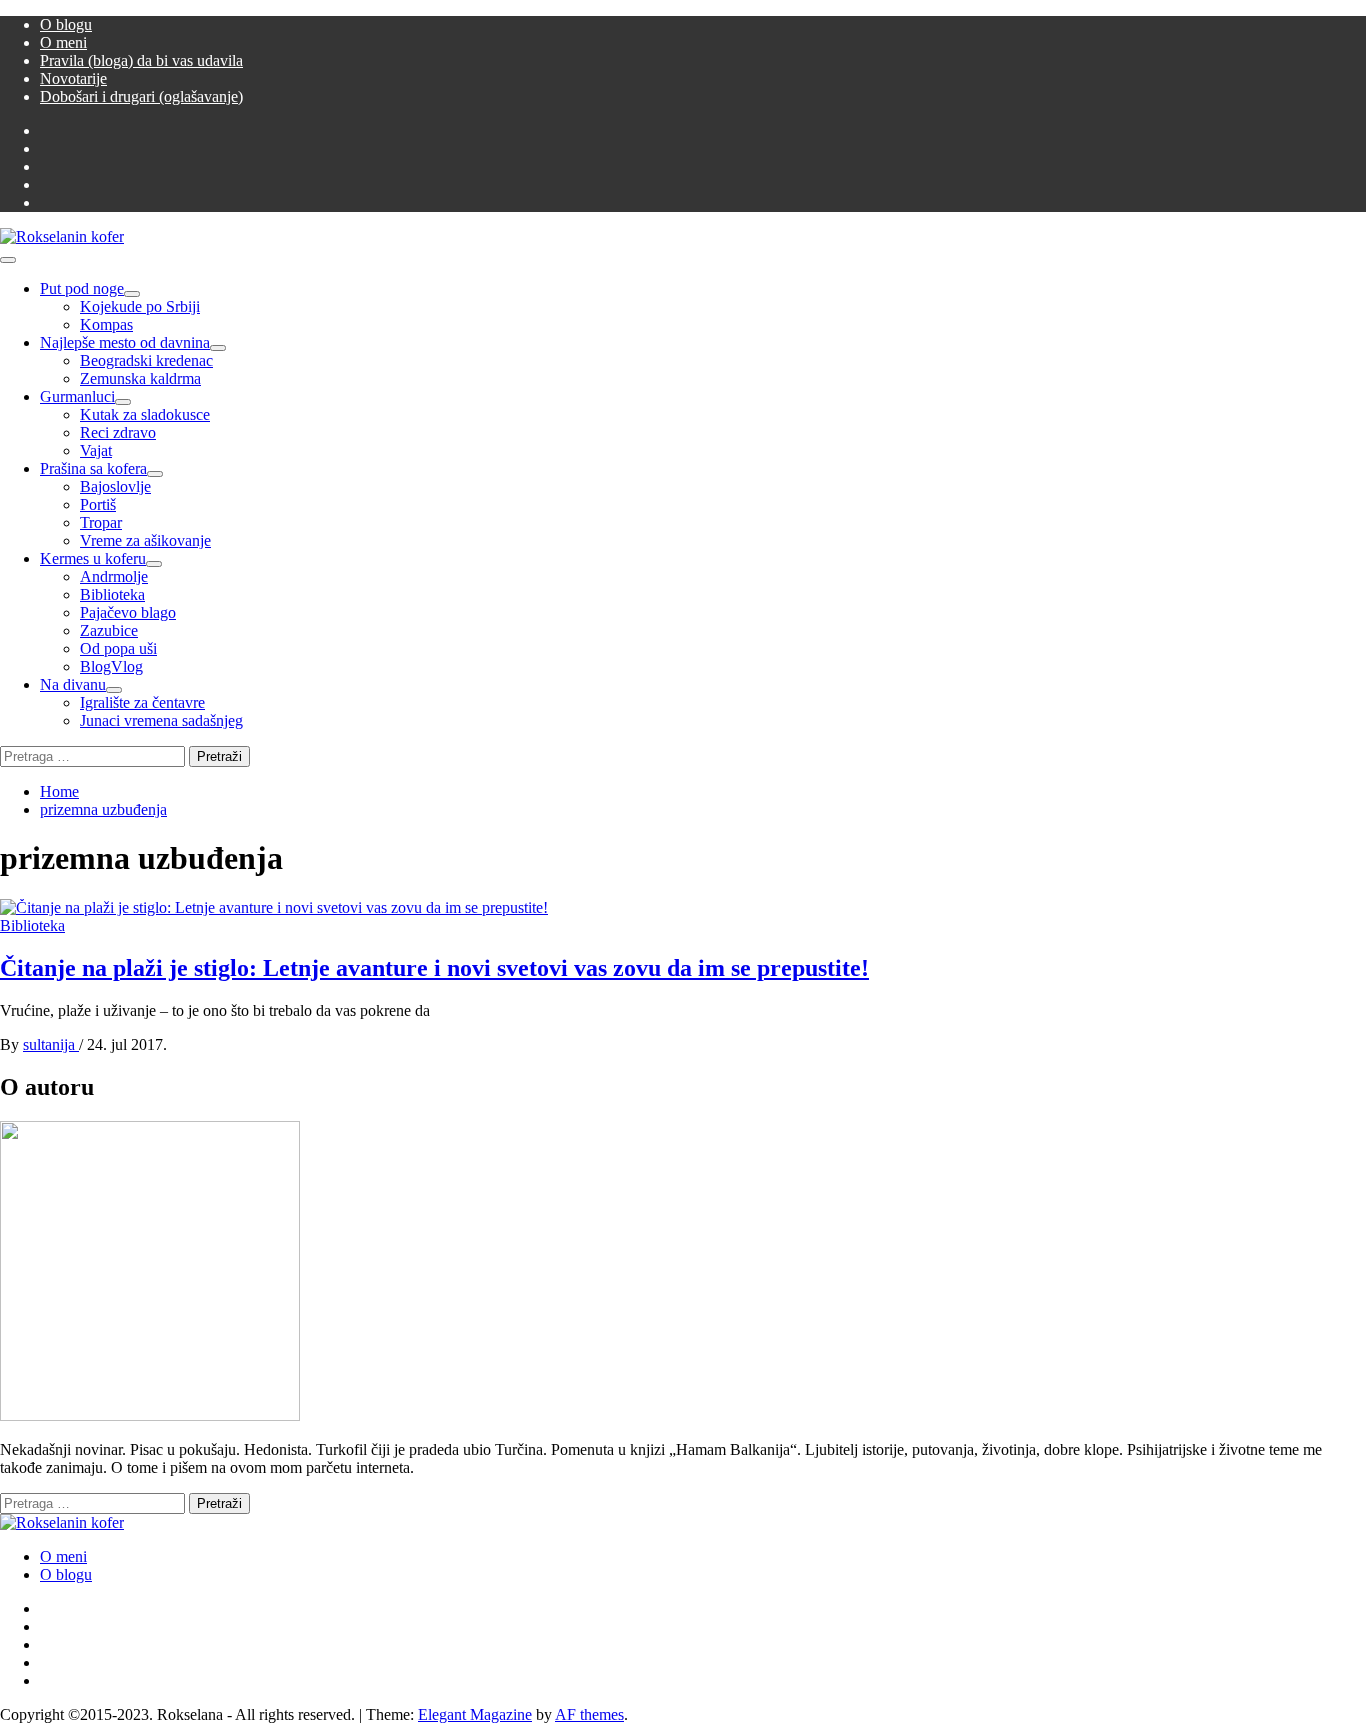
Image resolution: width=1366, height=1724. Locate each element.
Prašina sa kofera (93, 468)
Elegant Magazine (475, 1714)
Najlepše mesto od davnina (125, 342)
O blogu (66, 24)
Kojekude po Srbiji (140, 306)
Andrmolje (114, 576)
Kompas (106, 324)
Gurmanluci (77, 396)
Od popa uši (118, 648)
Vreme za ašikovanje (145, 540)
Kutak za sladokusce (145, 414)
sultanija (51, 1044)
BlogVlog (111, 666)
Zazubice (109, 630)
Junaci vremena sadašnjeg (161, 720)
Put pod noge (82, 288)
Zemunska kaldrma (140, 378)
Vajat (96, 450)
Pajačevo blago (128, 612)
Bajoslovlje (115, 486)
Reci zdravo (118, 432)
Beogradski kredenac (146, 360)
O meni (63, 42)
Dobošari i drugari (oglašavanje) (141, 96)
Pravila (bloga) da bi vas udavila (141, 60)
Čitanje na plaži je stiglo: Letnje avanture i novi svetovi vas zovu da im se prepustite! (434, 968)
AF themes (589, 1714)
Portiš (98, 504)
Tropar (101, 522)
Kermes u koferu (93, 558)
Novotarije (73, 78)
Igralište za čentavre (142, 702)
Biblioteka (112, 594)
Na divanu (73, 684)
